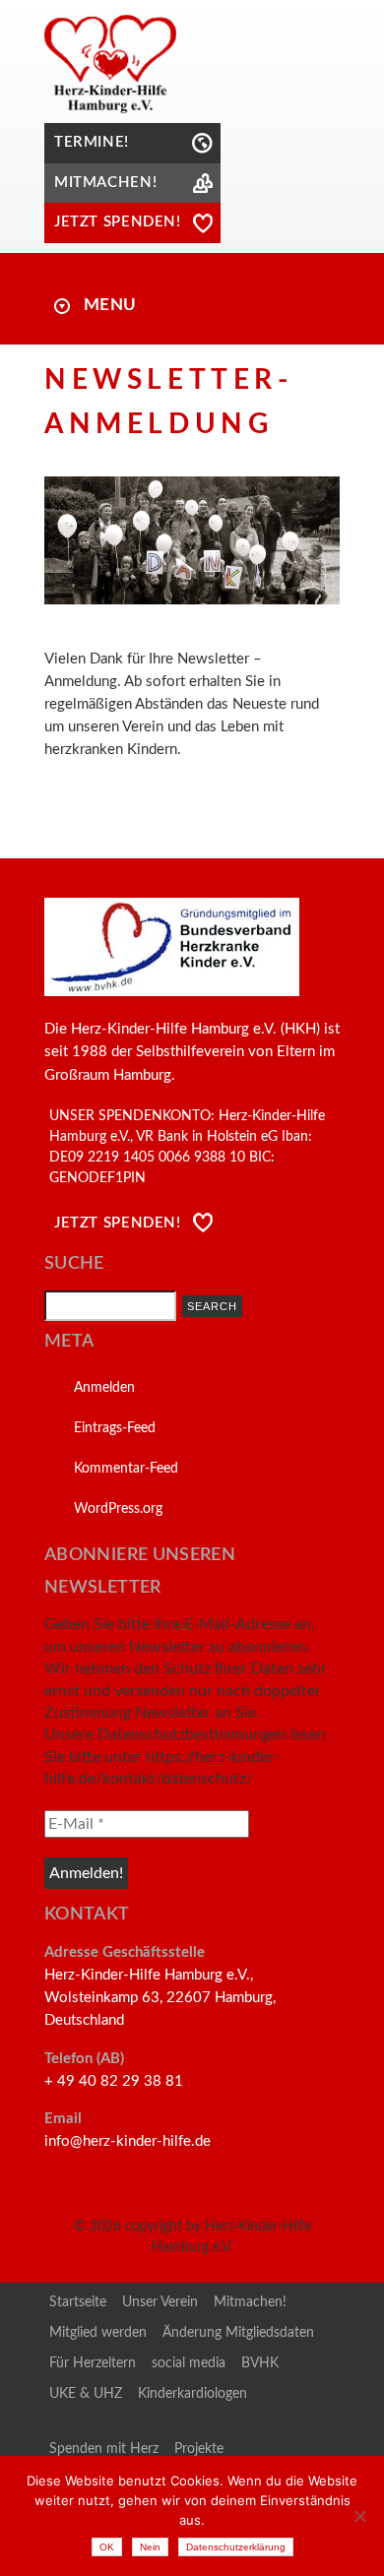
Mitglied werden (98, 2333)
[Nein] (359, 2516)
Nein (150, 2547)
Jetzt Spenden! (118, 1223)
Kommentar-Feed (126, 1469)
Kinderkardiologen (192, 2394)
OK (107, 2547)
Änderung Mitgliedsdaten (238, 2333)
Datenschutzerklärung (236, 2547)
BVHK (260, 2363)
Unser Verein (160, 2302)
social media (189, 2363)
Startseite (78, 2302)
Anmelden (104, 1388)
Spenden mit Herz (104, 2449)
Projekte (199, 2449)
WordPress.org (118, 1509)
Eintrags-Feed (115, 1428)
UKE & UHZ (86, 2394)
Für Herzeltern (93, 2363)
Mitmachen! (250, 2302)
